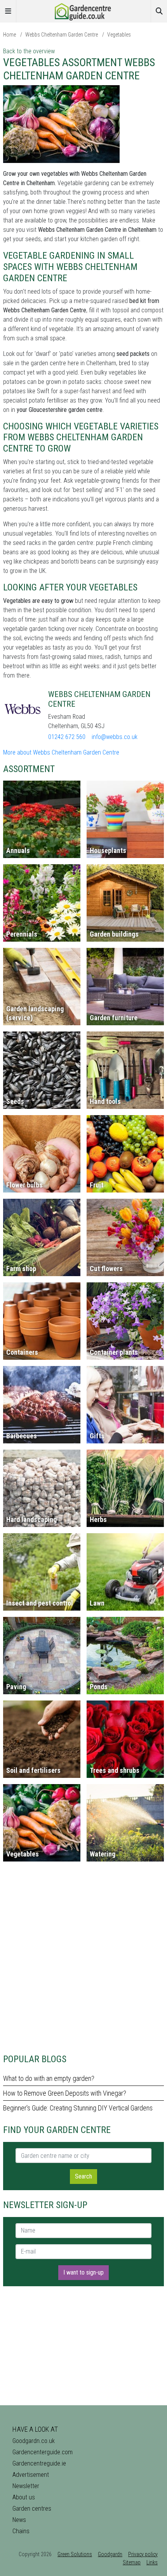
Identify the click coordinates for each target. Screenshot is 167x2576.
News (19, 2520)
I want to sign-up (83, 2272)
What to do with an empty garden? (49, 2078)
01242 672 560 (67, 737)
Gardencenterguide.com (43, 2452)
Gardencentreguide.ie (39, 2463)
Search (83, 2176)
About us (24, 2497)
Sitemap (132, 2562)
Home (10, 35)
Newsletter (26, 2486)
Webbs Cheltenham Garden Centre (62, 35)
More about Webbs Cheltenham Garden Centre (61, 752)
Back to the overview (29, 51)
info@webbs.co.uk (115, 737)
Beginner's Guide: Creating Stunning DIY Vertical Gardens (78, 2108)
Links (152, 2562)
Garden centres (32, 2509)
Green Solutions (75, 2554)
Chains (21, 2531)
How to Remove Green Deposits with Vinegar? (65, 2093)
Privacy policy (143, 2554)
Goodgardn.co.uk (34, 2441)
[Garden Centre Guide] (83, 11)
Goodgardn (110, 2554)
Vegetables (119, 35)
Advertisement (31, 2475)
